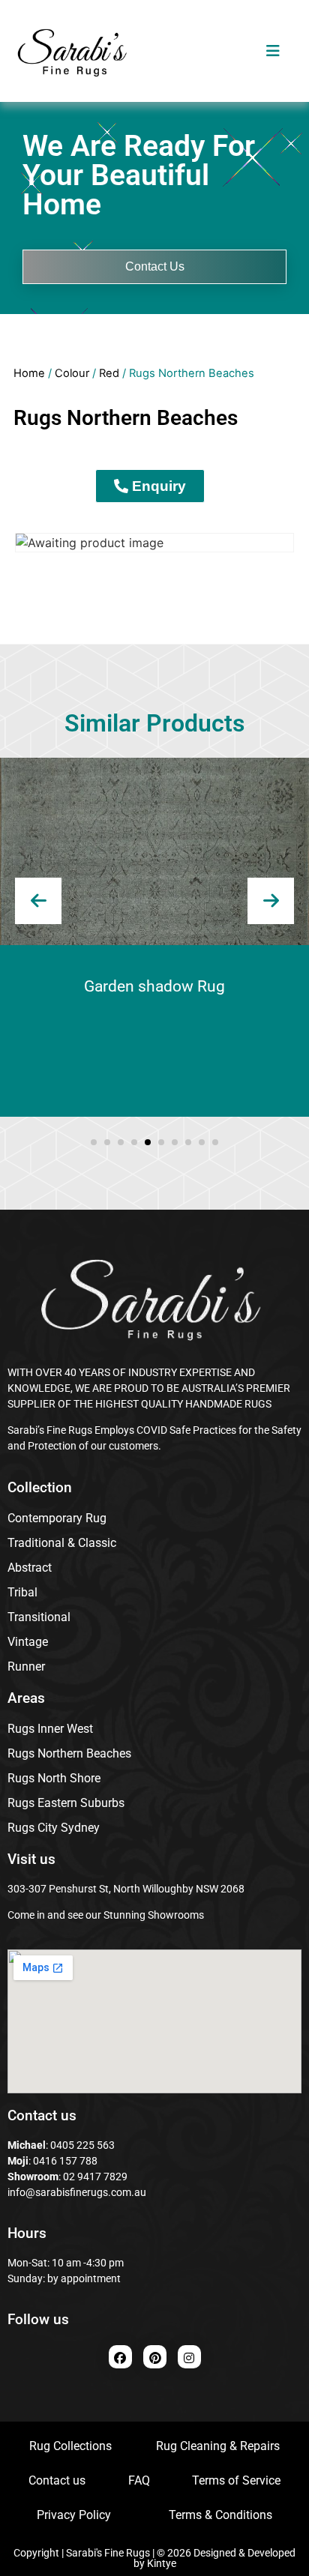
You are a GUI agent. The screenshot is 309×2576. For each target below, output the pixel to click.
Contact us (57, 2480)
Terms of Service (236, 2480)
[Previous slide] (38, 901)
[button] (94, 1142)
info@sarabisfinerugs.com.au (77, 2192)
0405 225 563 (82, 2145)
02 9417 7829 (95, 2177)
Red (109, 373)
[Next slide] (271, 901)
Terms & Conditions (220, 2515)
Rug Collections (70, 2446)
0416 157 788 (64, 2161)
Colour (72, 373)
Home (29, 373)
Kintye (162, 2563)
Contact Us (155, 266)
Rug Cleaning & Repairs (218, 2446)
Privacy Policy (74, 2515)
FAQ (139, 2480)
